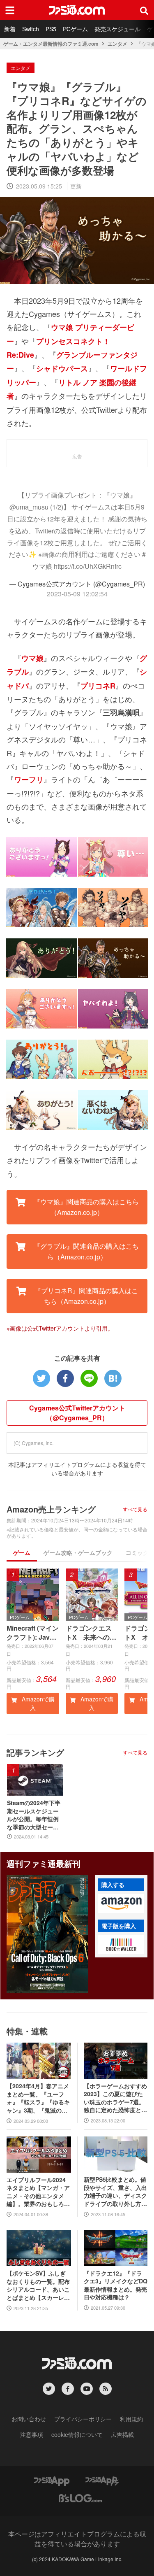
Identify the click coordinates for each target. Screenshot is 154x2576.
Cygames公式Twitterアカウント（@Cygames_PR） (77, 1413)
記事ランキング (35, 1752)
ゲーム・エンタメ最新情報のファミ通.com (51, 44)
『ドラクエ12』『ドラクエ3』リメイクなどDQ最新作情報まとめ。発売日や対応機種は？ (116, 2285)
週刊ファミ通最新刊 (44, 1863)
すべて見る (135, 1509)
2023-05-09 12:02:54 (77, 594)
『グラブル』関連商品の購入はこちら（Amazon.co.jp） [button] (85, 1251)
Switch (31, 29)
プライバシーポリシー (83, 2419)
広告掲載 (122, 2434)
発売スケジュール (117, 29)
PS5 (51, 29)
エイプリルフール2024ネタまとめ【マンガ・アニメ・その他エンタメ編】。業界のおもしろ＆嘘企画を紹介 (38, 2192)
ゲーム (22, 1552)
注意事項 (32, 2434)
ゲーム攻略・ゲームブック (78, 1552)
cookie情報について (77, 2434)
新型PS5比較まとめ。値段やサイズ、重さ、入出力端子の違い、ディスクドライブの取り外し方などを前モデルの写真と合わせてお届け (115, 2192)
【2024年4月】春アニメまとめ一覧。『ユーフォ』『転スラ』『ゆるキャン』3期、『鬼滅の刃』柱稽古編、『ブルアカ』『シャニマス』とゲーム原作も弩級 (38, 2098)
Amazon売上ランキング (51, 1509)
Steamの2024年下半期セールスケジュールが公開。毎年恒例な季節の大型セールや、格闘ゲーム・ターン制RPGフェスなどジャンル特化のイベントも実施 (34, 1815)
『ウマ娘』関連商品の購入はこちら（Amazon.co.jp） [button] (85, 1207)
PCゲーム (75, 29)
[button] (121, 1903)
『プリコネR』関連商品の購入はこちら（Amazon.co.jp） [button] (85, 1296)
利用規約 (131, 2419)
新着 (10, 29)
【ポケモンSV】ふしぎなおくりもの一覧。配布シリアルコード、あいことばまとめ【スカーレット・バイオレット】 (38, 2285)
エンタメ (117, 44)
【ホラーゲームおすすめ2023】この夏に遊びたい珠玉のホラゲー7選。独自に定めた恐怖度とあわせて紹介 (115, 2098)
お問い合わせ (29, 2419)
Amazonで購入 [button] (37, 1703)
